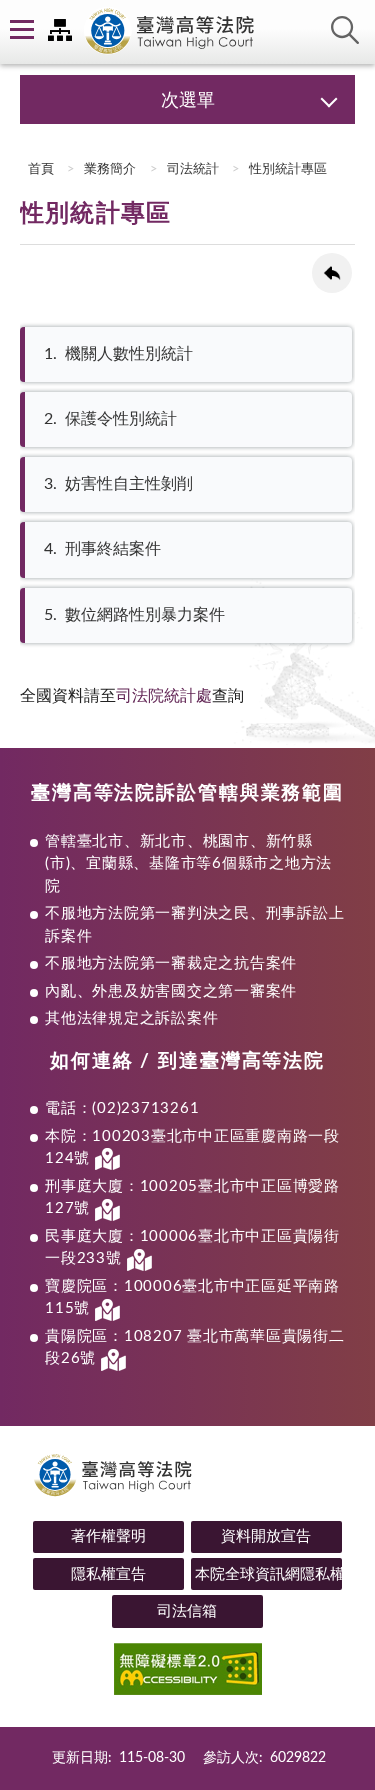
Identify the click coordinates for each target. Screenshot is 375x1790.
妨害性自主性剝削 (118, 484)
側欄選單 (20, 30)
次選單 (188, 101)
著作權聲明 (108, 1536)
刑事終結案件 (102, 549)
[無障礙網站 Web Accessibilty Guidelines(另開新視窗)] (187, 1672)
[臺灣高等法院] (188, 32)
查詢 (345, 30)
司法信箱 (187, 1611)
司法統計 (193, 169)
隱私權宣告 (108, 1574)
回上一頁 (332, 273)
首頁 (39, 169)
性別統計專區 (288, 169)
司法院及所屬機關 (60, 30)
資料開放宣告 (266, 1536)
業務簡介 (110, 169)
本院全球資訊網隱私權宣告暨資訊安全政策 (268, 1574)
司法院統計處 (164, 696)
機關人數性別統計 (118, 354)
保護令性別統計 (110, 419)
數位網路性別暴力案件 (134, 615)
